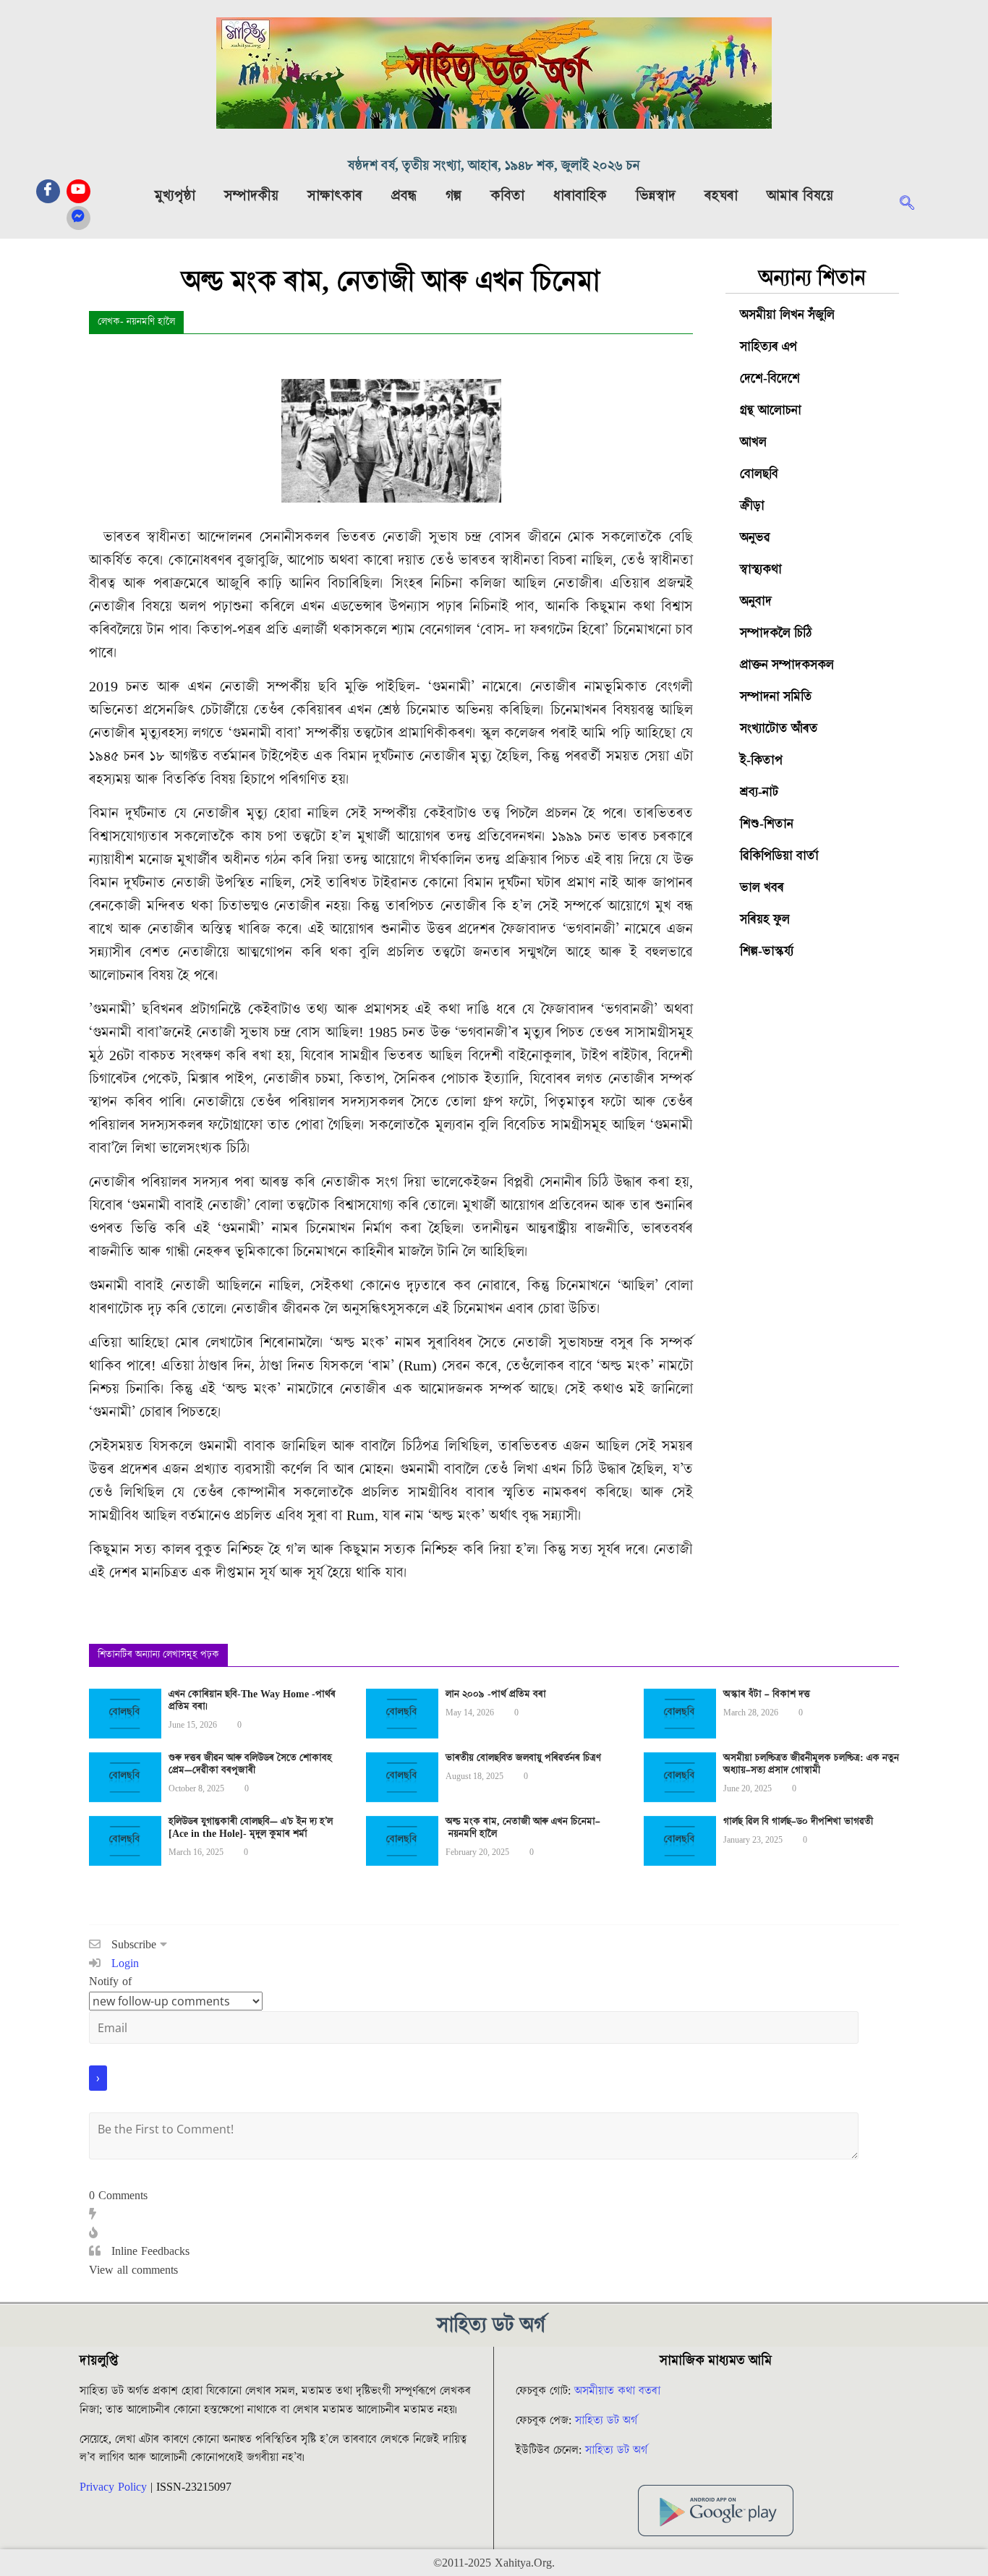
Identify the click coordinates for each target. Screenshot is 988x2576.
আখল (753, 442)
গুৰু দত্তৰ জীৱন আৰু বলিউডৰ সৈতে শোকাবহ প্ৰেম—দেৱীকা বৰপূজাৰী (250, 1764)
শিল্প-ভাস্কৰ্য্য (767, 951)
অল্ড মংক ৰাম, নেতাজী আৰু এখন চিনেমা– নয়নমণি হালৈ (523, 1828)
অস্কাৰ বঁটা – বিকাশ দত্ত (767, 1694)
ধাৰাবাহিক (580, 196)
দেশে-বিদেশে (770, 379)
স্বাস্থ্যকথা (761, 570)
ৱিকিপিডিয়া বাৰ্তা (779, 856)
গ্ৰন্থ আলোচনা (771, 410)
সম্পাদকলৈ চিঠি (776, 633)
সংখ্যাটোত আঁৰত (779, 729)
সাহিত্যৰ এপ (768, 347)
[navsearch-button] (914, 205)
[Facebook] (48, 191)
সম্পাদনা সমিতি (776, 697)
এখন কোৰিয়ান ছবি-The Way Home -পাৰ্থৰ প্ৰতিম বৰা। (252, 1701)
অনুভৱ (755, 538)
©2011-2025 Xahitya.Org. (494, 2563)
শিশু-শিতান (767, 824)
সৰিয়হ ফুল (765, 920)
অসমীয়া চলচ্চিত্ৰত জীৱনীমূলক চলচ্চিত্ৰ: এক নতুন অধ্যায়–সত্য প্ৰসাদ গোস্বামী (811, 1764)
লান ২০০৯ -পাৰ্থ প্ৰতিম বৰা (496, 1694)
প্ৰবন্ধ (404, 196)
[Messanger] (78, 218)
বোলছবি (759, 474)
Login (123, 1963)
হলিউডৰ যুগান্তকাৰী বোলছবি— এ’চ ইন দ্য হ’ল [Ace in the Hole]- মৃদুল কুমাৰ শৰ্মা (251, 1828)
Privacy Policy (113, 2487)
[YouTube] (78, 191)
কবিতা (507, 196)
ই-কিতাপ (761, 760)
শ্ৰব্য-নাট (759, 792)
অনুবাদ (756, 601)
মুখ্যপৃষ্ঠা (175, 196)
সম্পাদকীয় (251, 196)
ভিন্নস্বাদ (656, 196)
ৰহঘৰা (721, 196)
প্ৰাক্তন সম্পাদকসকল (787, 665)
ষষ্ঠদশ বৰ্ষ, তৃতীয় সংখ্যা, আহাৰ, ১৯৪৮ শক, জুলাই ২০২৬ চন (494, 166)
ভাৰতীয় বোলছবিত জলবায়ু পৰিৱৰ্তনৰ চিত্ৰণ (523, 1758)
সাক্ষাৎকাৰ (335, 196)
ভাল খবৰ (762, 888)
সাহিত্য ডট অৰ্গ (606, 2421)
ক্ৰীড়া (752, 506)
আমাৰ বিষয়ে (800, 196)
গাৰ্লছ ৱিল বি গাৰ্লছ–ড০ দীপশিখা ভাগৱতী (798, 1822)
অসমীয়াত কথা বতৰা (619, 2391)
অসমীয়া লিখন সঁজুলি (787, 315)
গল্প (453, 196)
